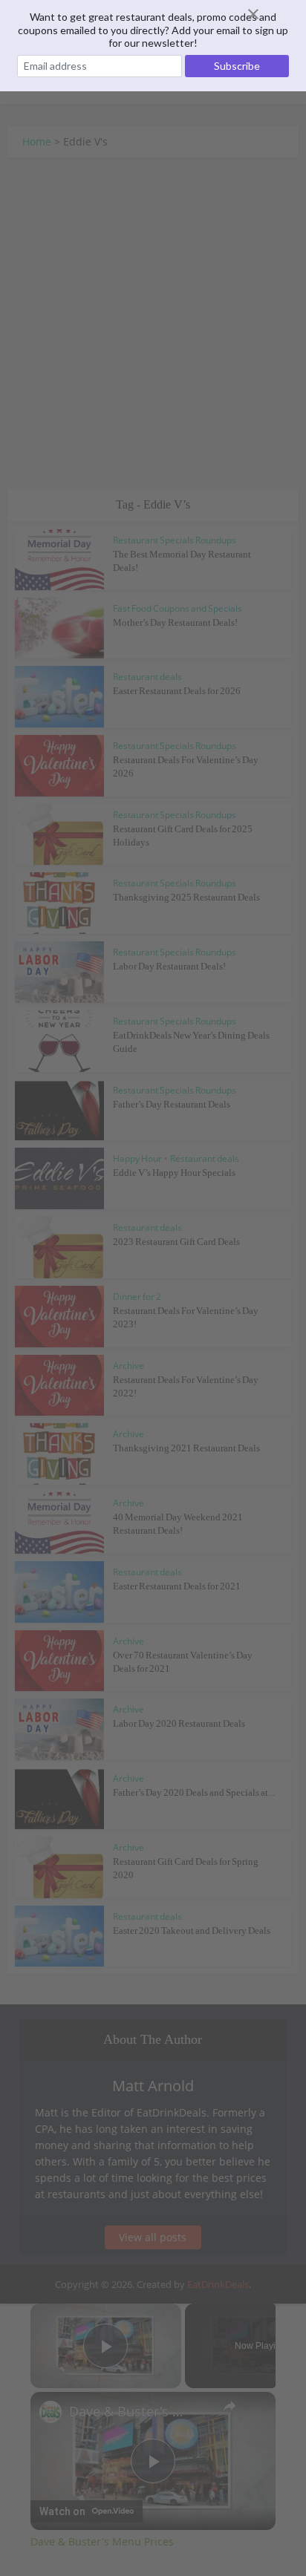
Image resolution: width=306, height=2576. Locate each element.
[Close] (271, 14)
